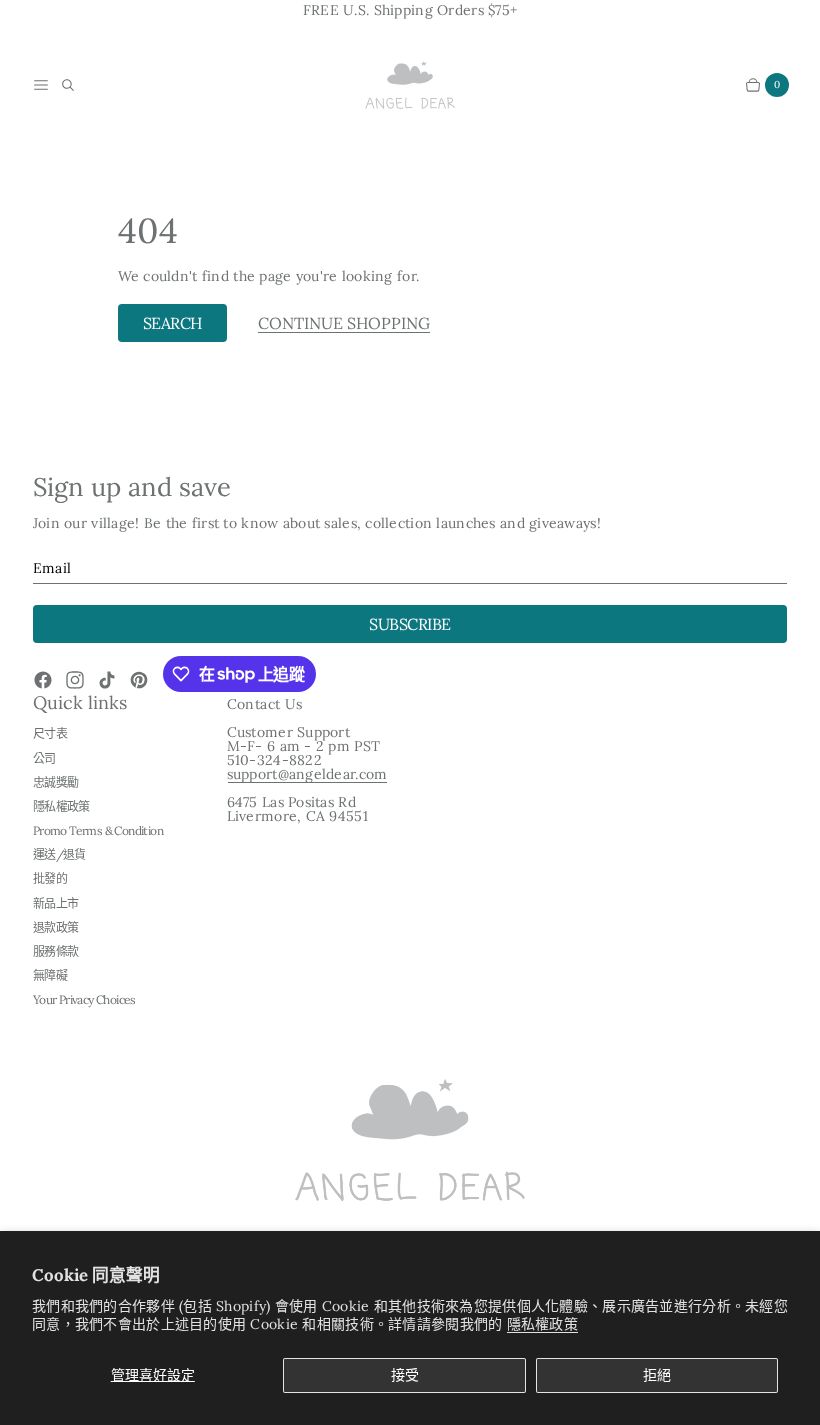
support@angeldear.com (307, 774)
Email (52, 568)
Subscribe (410, 624)
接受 (405, 1375)
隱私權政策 (542, 1324)
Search (172, 323)
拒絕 (657, 1375)
